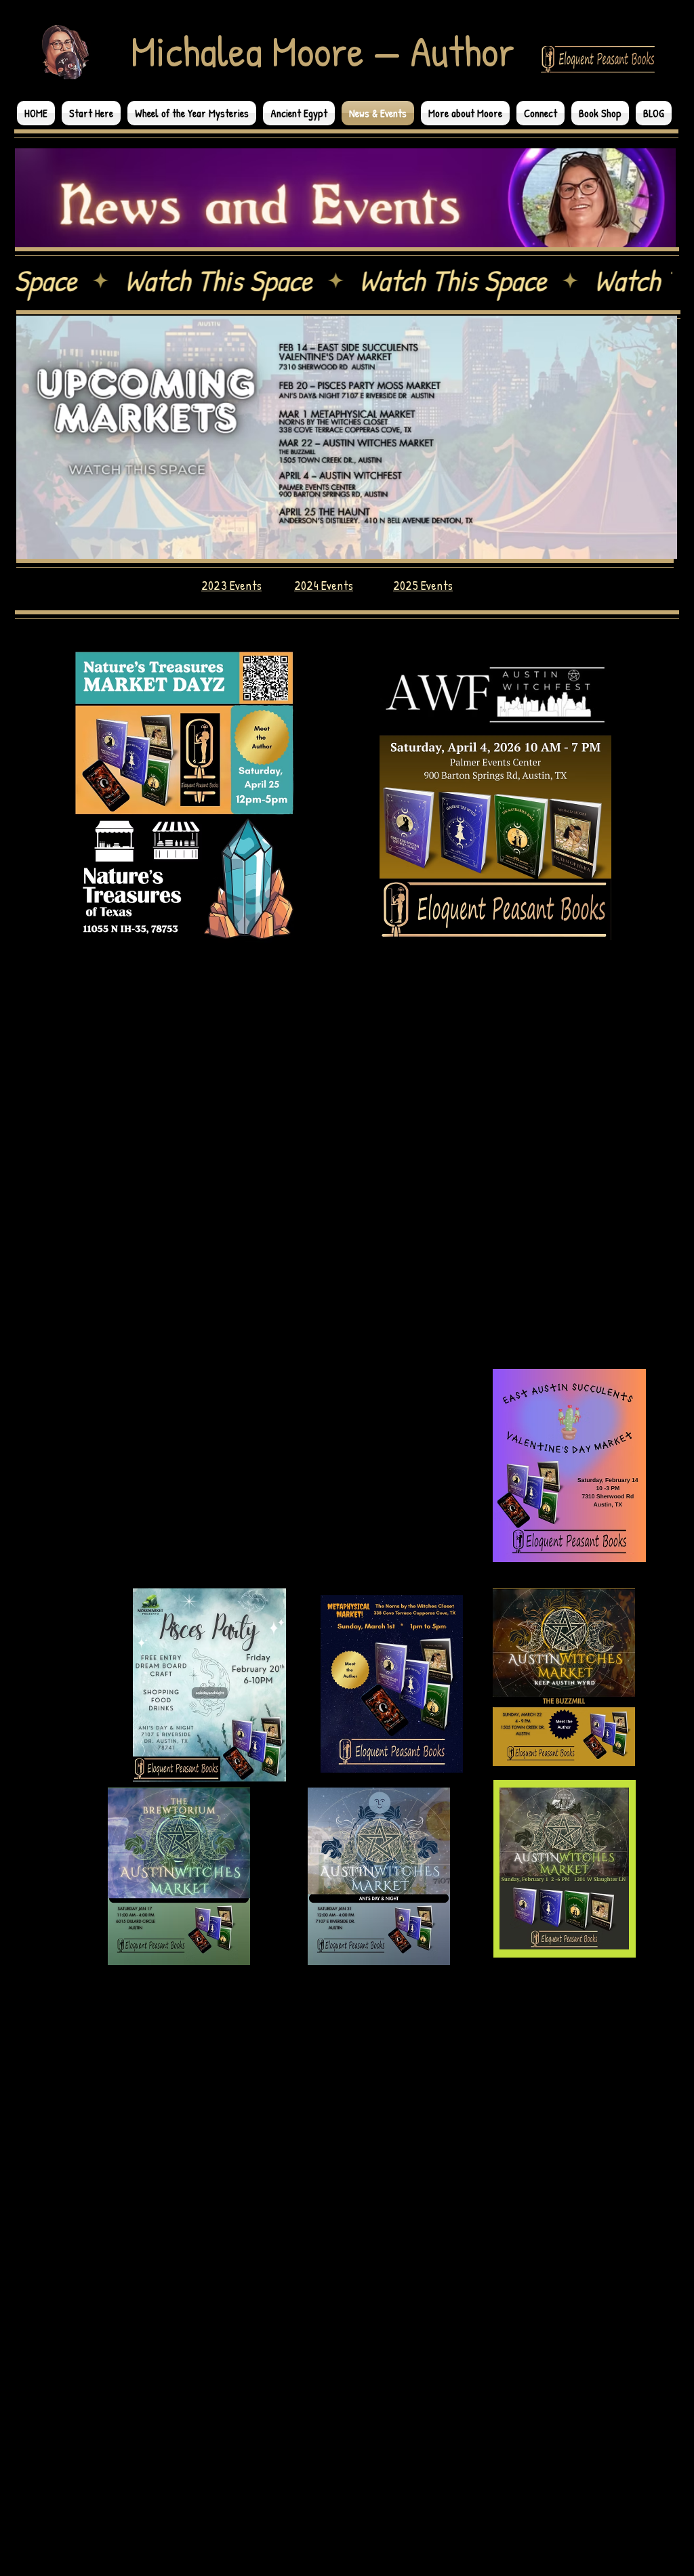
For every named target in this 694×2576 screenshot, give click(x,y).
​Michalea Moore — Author (323, 51)
